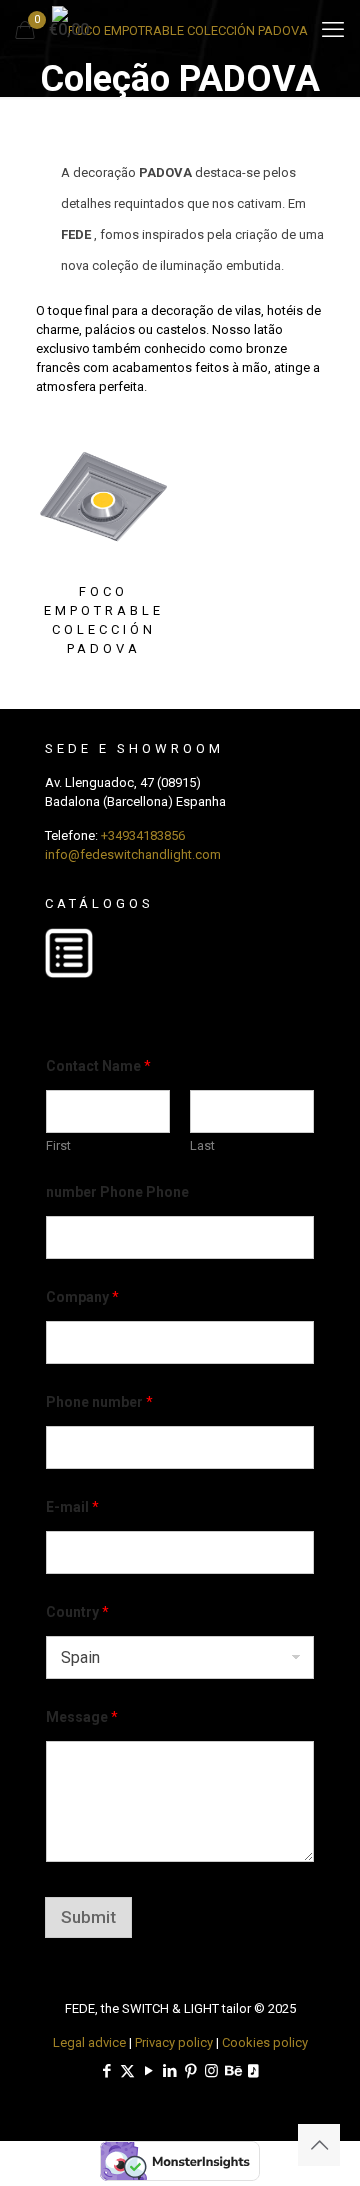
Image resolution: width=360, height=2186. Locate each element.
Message (82, 1717)
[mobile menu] (333, 30)
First (58, 1145)
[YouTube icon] (148, 2071)
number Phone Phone (117, 1192)
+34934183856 (143, 835)
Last (202, 1145)
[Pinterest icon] (190, 2071)
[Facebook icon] (106, 2071)
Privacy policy (174, 2042)
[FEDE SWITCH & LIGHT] (180, 30)
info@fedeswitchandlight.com (133, 854)
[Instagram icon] (211, 2071)
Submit (88, 1917)
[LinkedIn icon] (169, 2071)
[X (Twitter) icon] (127, 2071)
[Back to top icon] (319, 2145)
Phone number (99, 1402)
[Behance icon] (232, 2071)
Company (82, 1297)
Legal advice (89, 2042)
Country (77, 1612)
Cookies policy (265, 2042)
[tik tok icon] (253, 2071)
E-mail (72, 1507)
